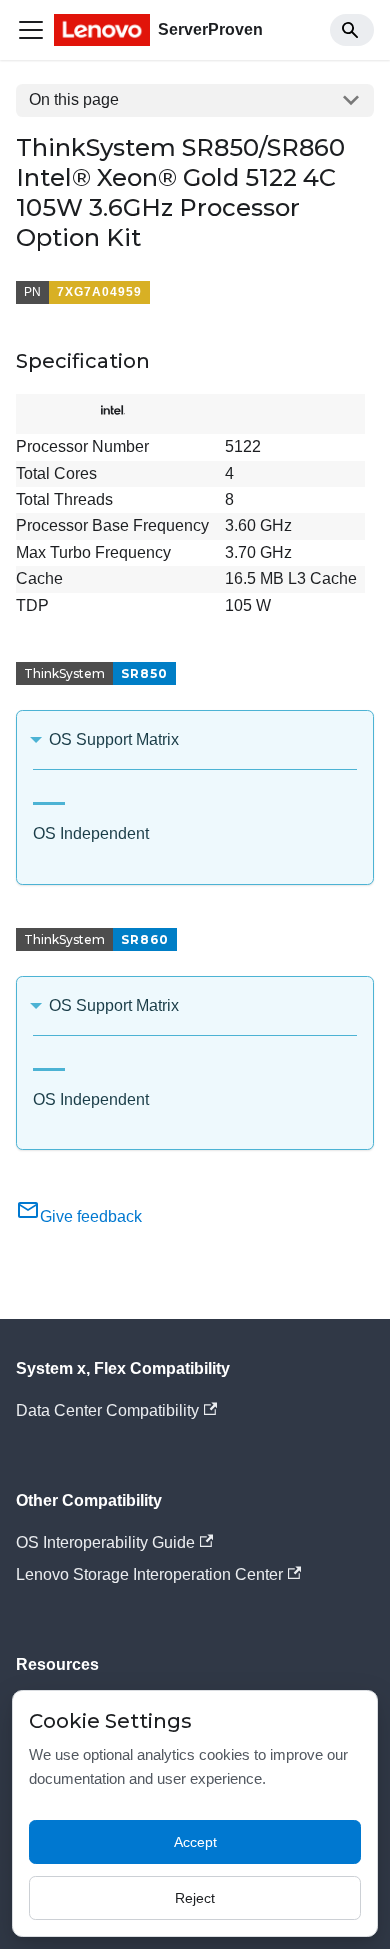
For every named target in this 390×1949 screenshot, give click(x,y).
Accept (195, 1842)
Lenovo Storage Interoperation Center (149, 1574)
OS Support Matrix (114, 739)
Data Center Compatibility (107, 1410)
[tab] (49, 795)
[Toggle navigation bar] (31, 30)
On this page (74, 99)
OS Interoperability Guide (105, 1542)
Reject (195, 1898)
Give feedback (91, 1216)
